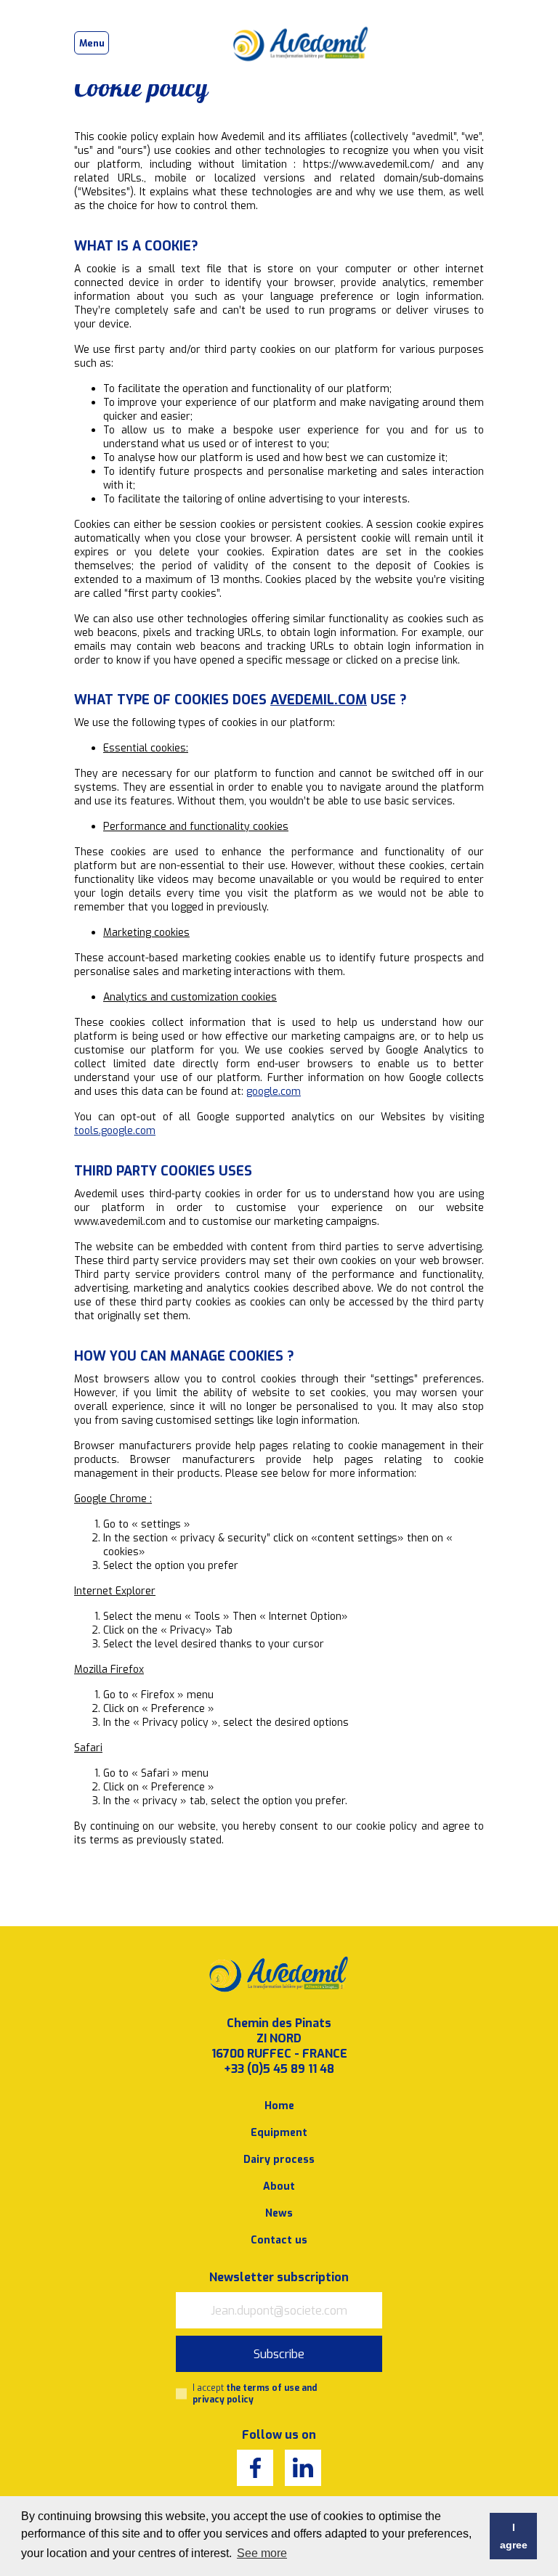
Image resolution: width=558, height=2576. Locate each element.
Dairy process (279, 2160)
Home (279, 2106)
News (279, 2213)
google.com (274, 1092)
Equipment (279, 2133)
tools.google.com (115, 1131)
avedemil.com (319, 700)
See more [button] (262, 2553)
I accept (255, 2394)
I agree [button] (514, 2536)
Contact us (279, 2240)
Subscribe (279, 2354)
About (279, 2186)
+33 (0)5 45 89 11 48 (279, 2069)
